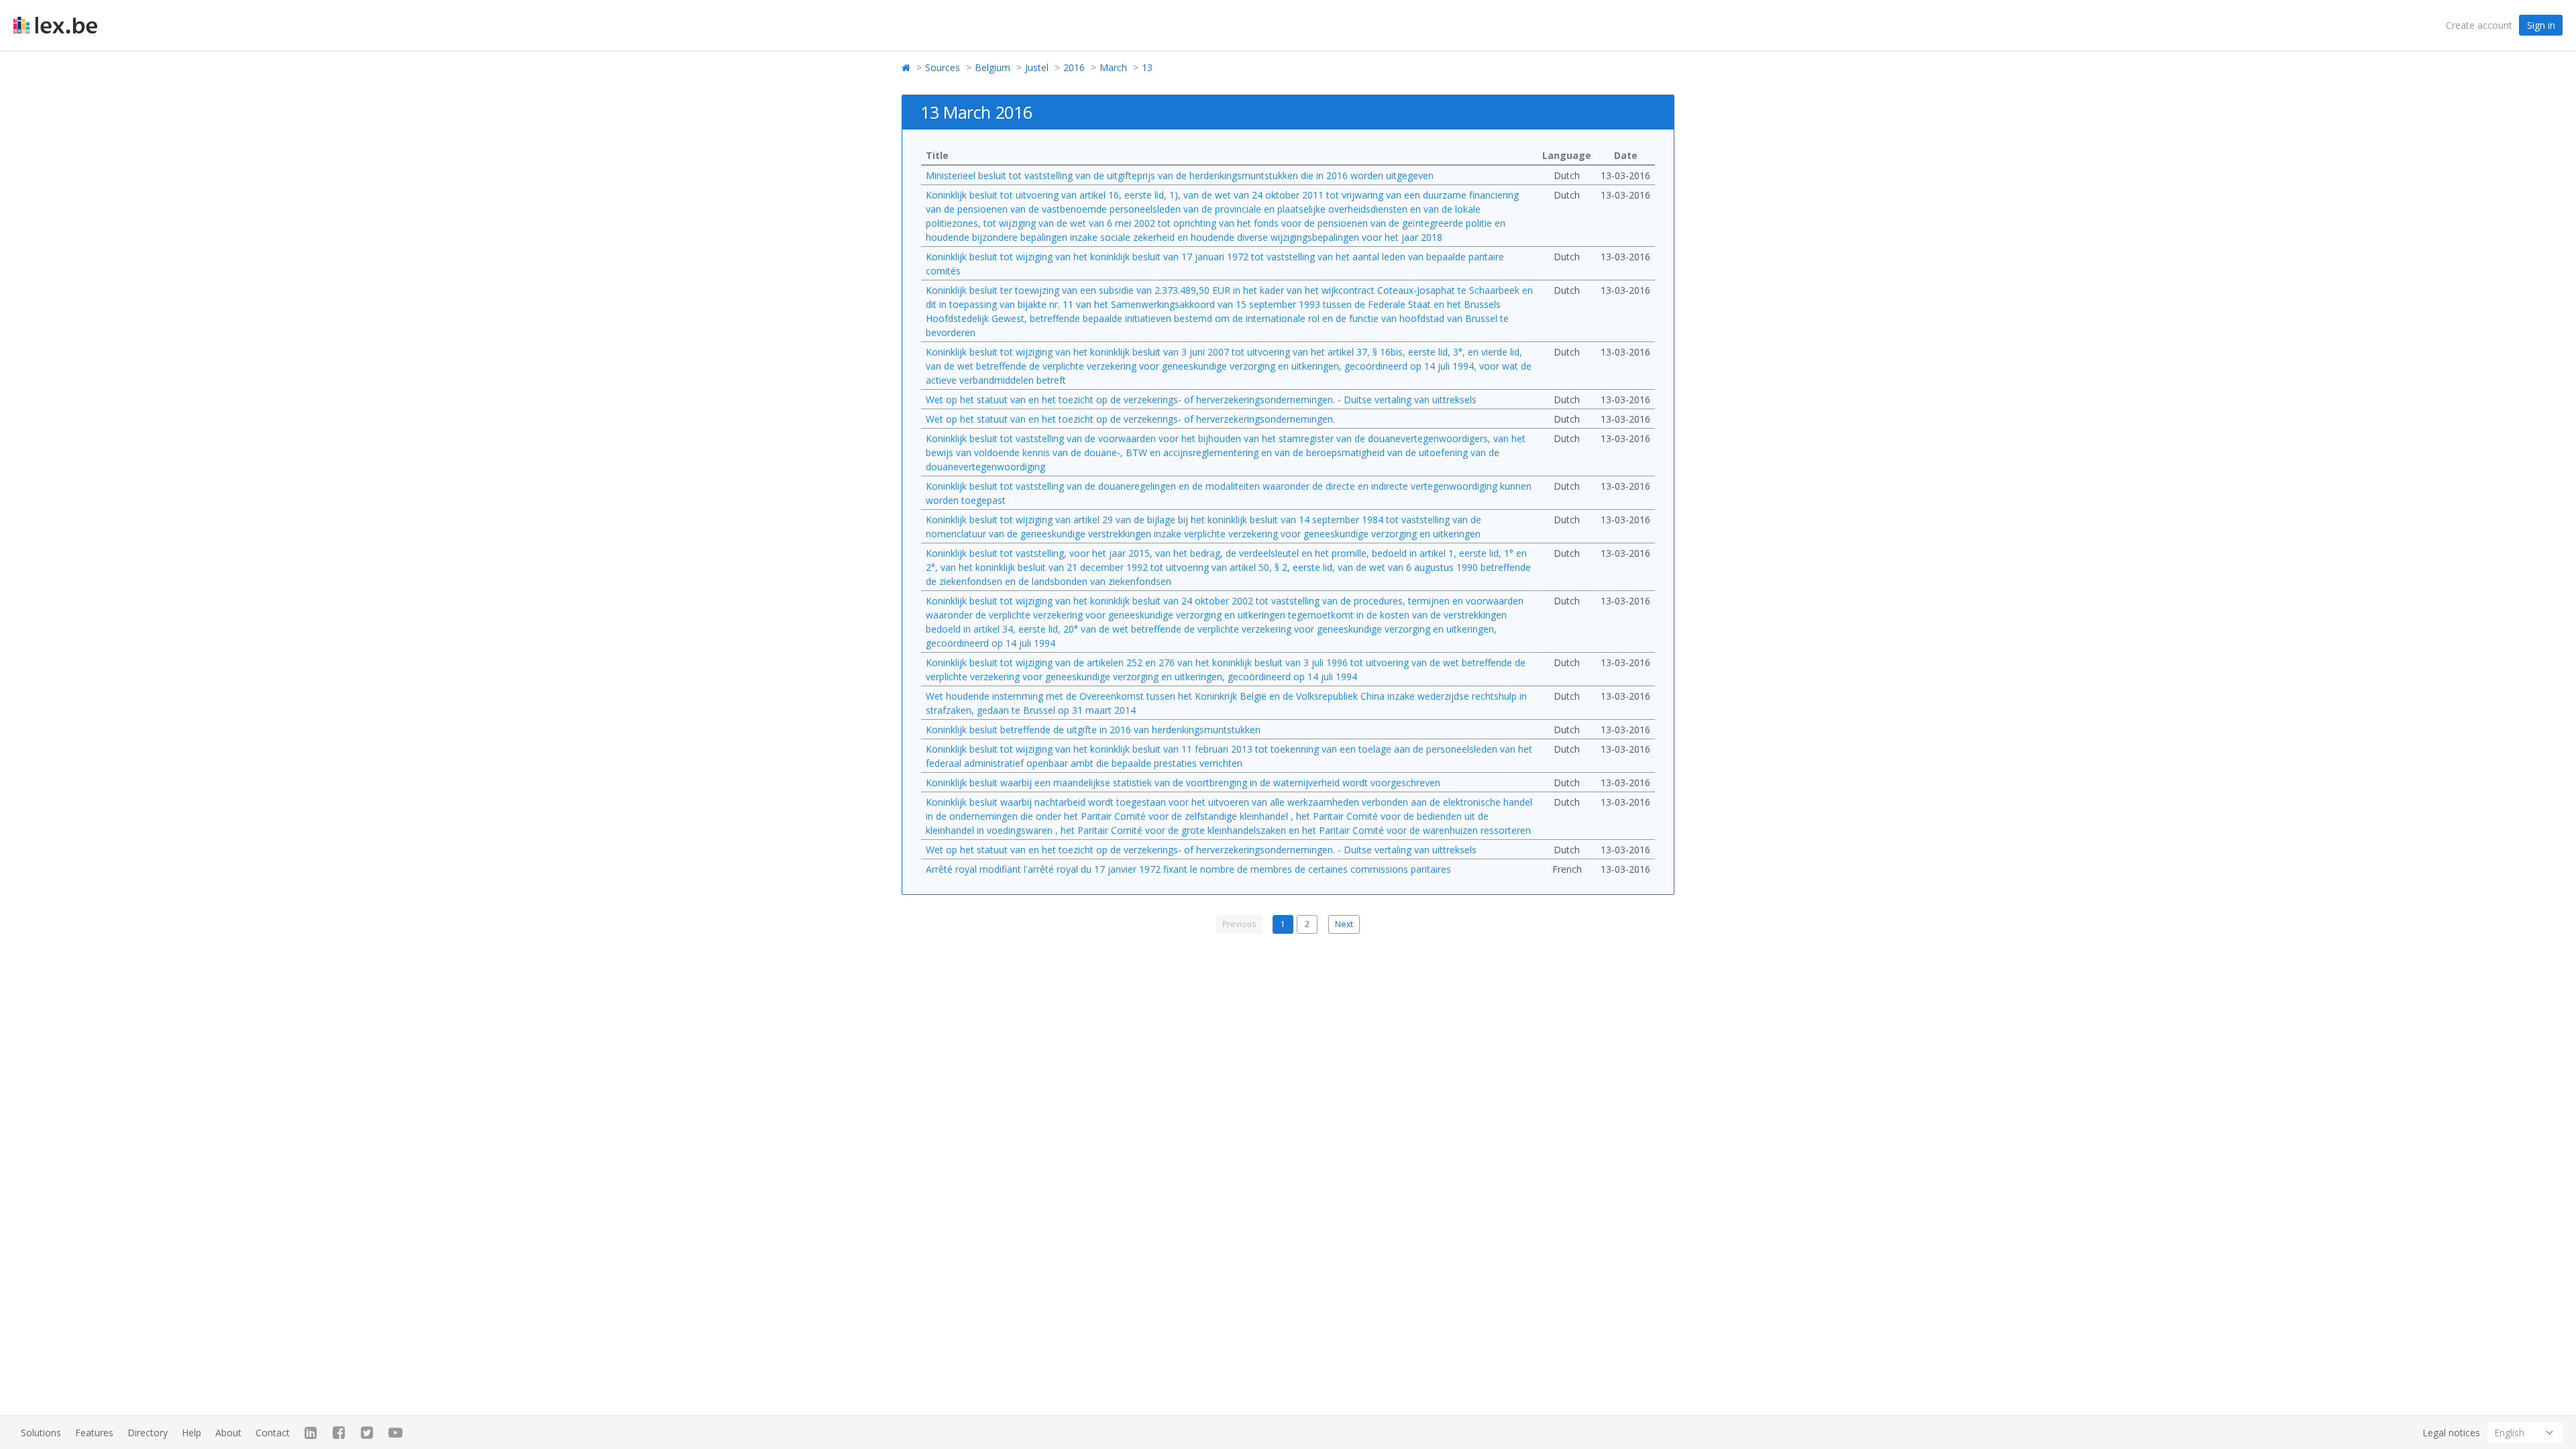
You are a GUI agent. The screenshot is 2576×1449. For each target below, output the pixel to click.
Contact (273, 1433)
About (228, 1433)
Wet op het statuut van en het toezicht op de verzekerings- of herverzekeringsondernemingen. (1130, 419)
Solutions (41, 1433)
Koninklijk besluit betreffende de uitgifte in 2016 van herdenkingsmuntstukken (1093, 730)
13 (1147, 67)
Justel (1037, 67)
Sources (943, 67)
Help (192, 1433)
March (1113, 67)
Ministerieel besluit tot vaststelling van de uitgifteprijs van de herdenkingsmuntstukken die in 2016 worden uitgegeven (1180, 175)
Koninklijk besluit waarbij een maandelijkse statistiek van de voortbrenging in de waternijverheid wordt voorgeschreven (1183, 783)
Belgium (992, 67)
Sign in (2541, 25)
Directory (148, 1433)
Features (94, 1433)
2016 (1074, 67)
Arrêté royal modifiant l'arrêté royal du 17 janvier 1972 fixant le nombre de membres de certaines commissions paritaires (1188, 869)
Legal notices (2451, 1433)
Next (1344, 924)
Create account (2479, 25)
